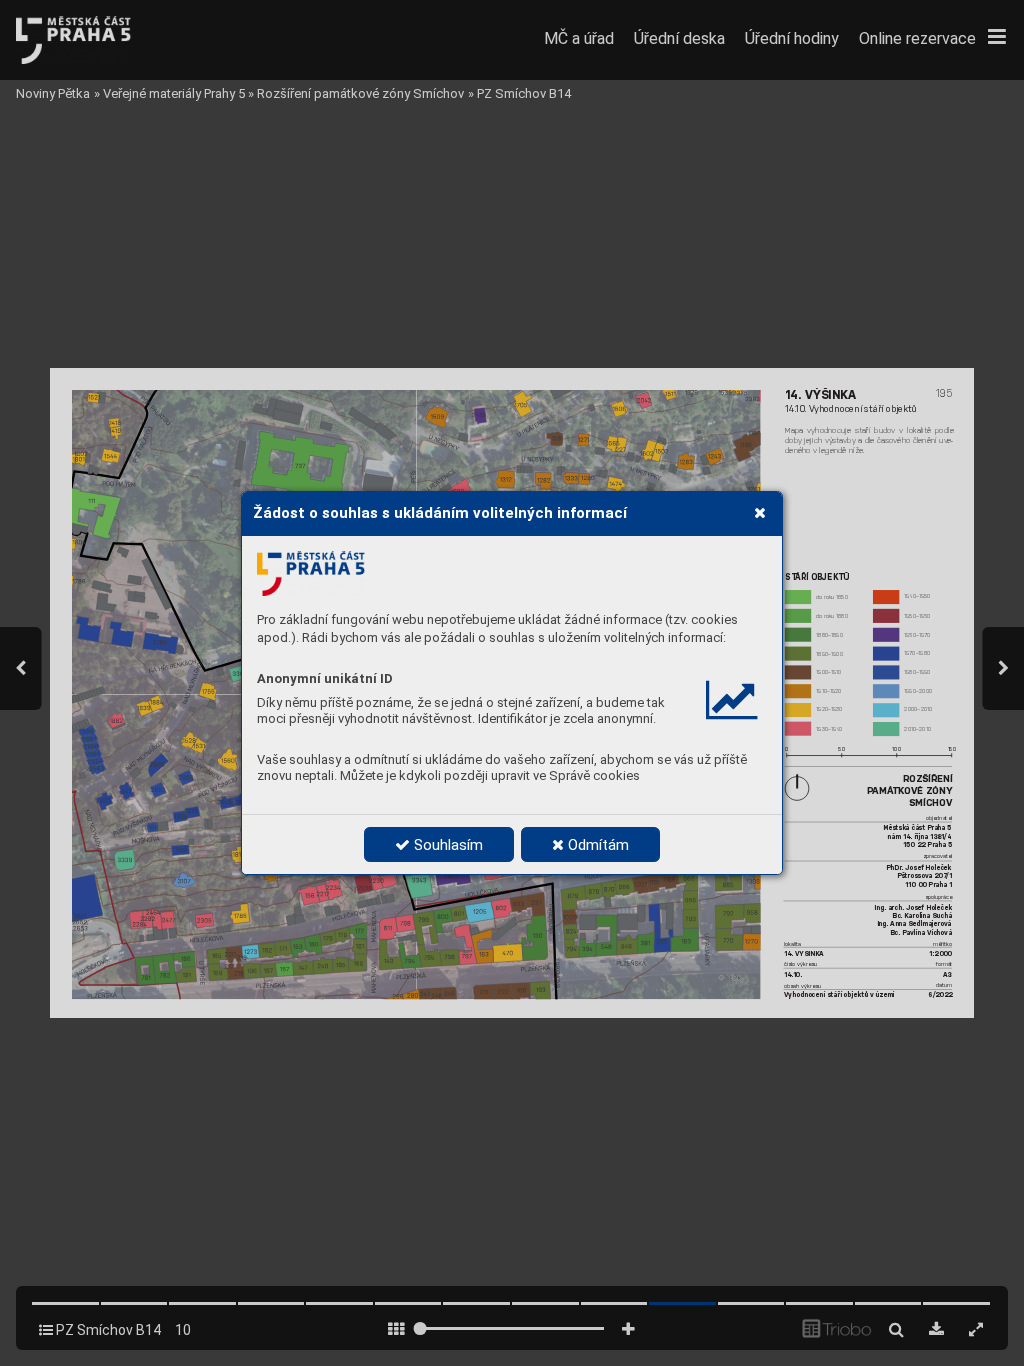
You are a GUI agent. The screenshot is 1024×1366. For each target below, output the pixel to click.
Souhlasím (446, 845)
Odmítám (596, 845)
